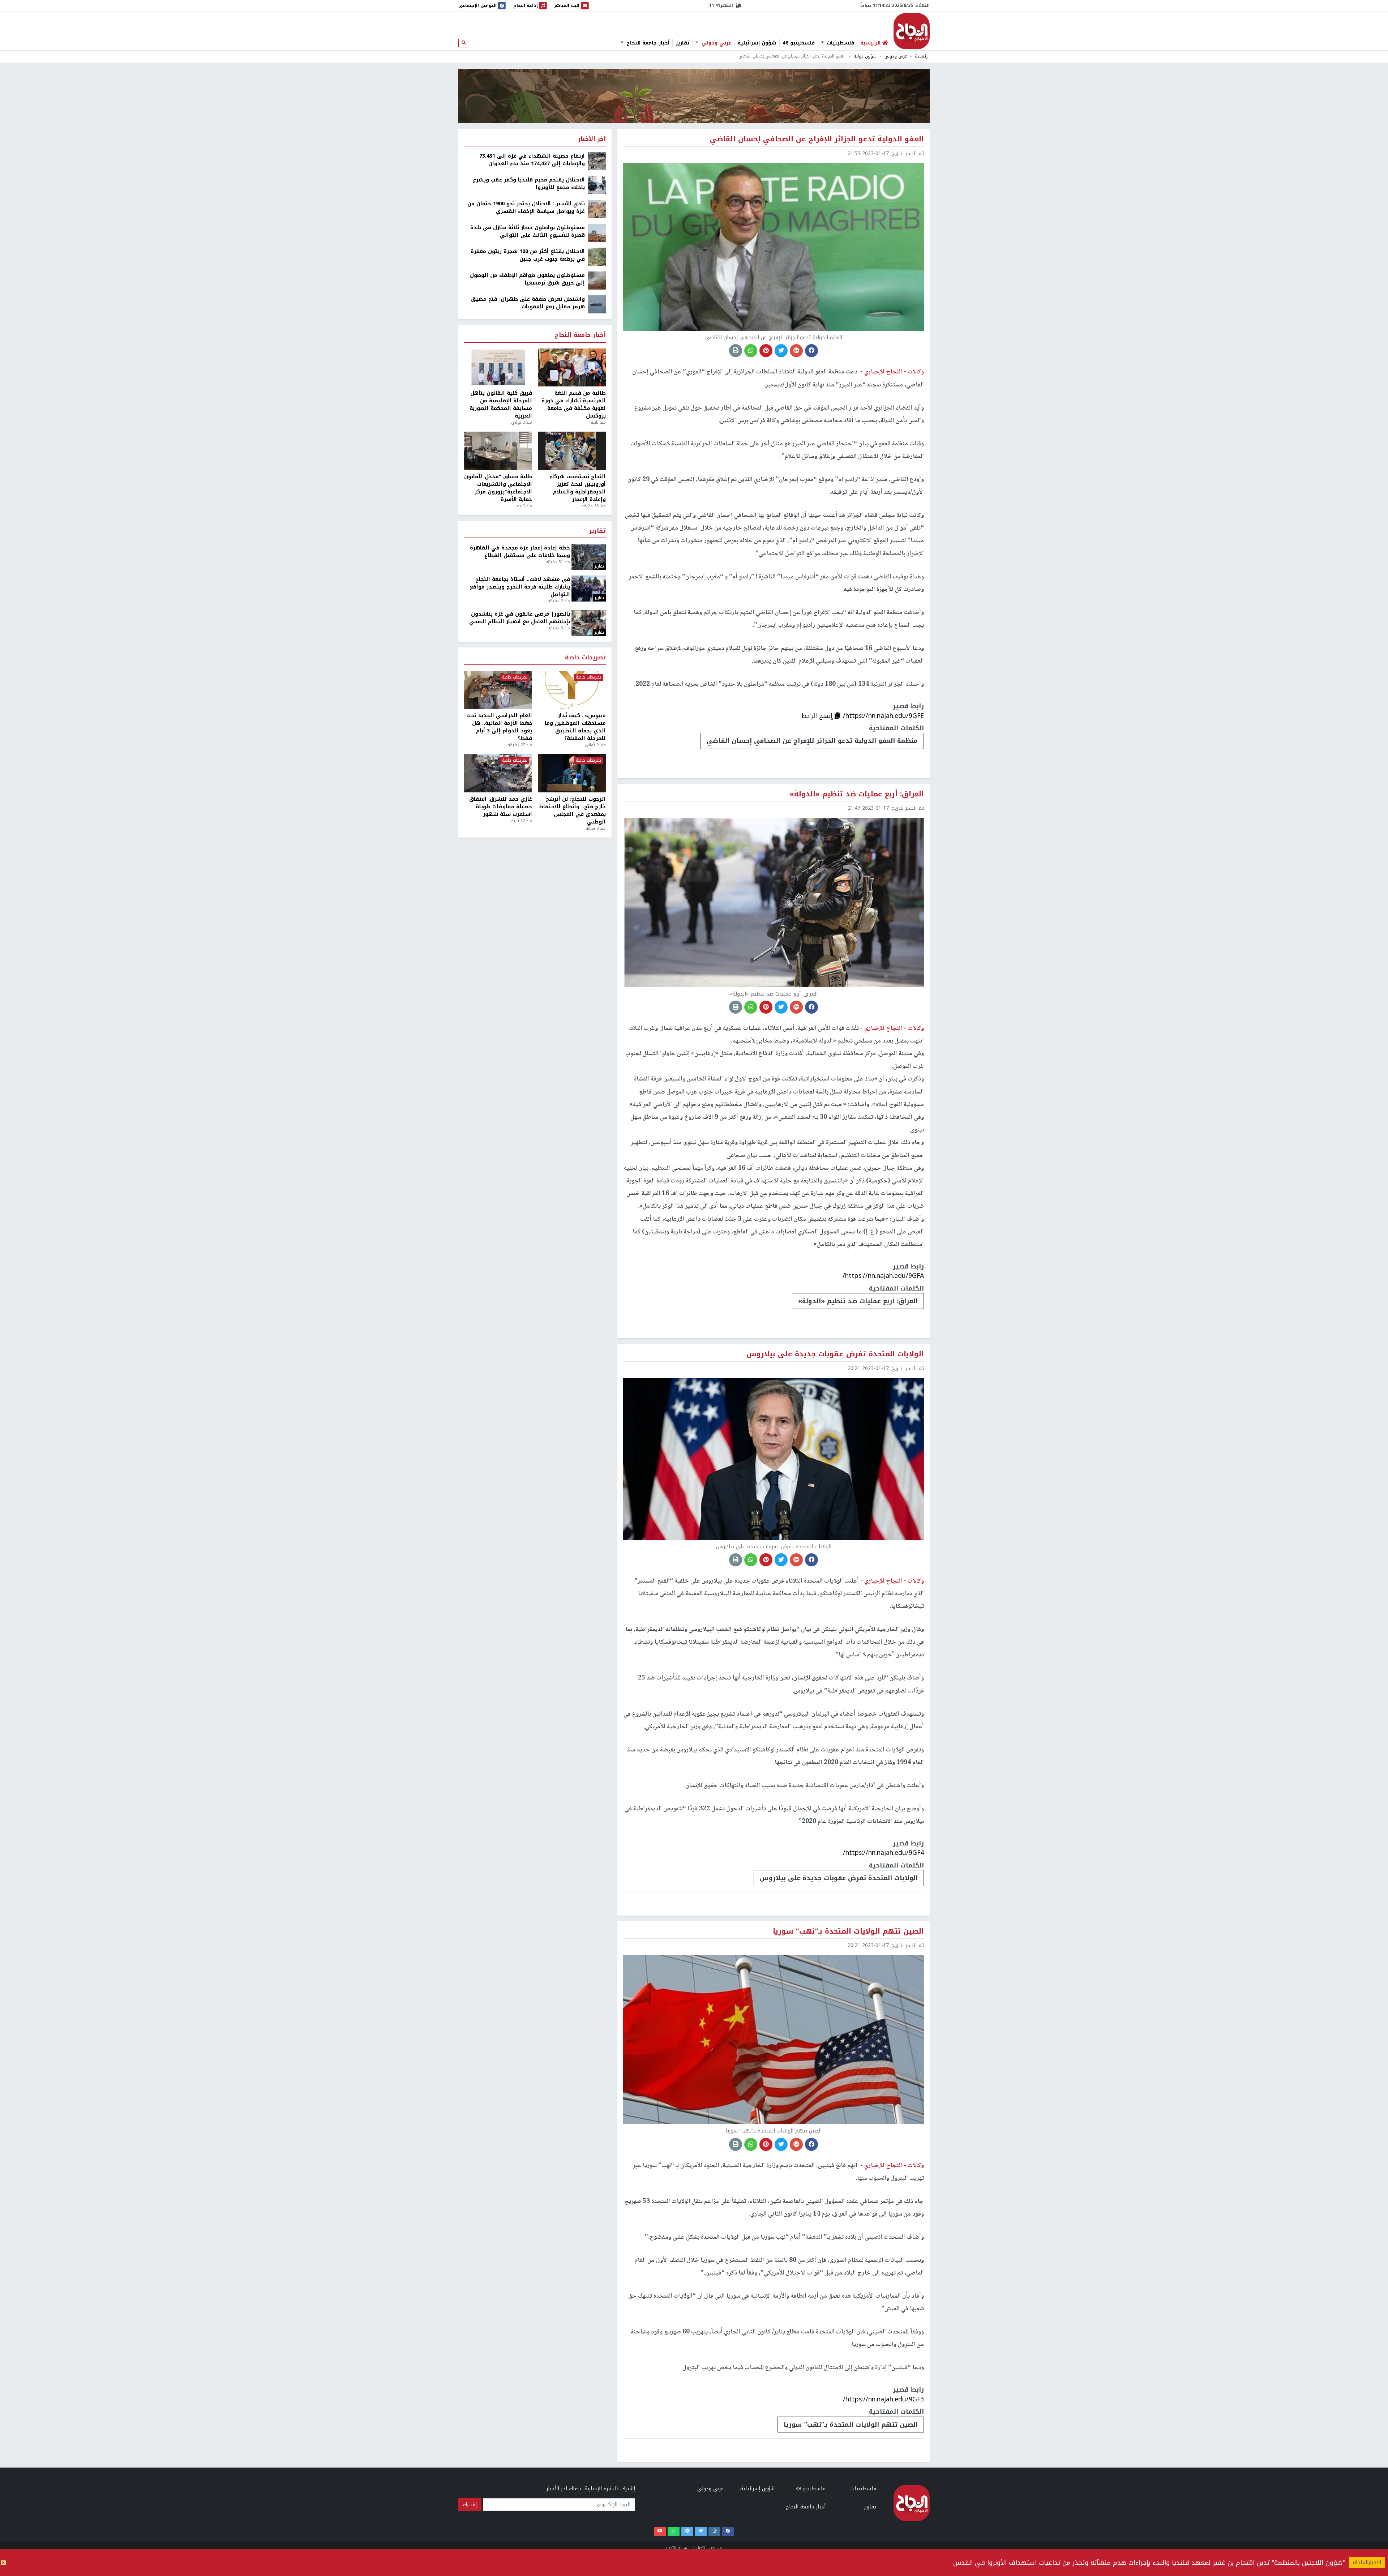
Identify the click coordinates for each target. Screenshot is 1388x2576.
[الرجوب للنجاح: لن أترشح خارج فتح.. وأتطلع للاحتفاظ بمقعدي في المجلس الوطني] (572, 773)
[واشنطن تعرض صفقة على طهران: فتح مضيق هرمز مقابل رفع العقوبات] (597, 304)
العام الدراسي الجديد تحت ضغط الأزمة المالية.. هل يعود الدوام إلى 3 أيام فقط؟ (499, 727)
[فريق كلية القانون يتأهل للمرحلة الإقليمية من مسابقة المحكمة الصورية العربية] (498, 368)
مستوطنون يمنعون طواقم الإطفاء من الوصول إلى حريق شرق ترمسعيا (527, 279)
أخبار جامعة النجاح (647, 43)
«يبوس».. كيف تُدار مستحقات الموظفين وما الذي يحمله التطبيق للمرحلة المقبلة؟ (575, 727)
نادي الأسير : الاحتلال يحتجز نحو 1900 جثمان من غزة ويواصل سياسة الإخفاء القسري (526, 207)
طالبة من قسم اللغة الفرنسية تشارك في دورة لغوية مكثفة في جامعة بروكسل (574, 405)
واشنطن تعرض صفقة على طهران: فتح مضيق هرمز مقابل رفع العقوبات (528, 303)
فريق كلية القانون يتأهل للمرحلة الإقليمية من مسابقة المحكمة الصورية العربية (501, 405)
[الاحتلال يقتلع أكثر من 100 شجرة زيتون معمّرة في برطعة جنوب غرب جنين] (597, 256)
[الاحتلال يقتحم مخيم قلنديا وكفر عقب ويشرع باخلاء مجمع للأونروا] (597, 185)
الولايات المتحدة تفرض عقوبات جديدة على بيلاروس (839, 1878)
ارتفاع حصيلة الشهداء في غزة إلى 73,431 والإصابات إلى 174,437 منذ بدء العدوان (532, 160)
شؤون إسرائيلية (757, 43)
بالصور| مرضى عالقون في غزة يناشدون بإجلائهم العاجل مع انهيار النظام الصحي (520, 618)
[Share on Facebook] (811, 351)
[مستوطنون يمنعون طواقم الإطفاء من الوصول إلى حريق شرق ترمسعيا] (597, 280)
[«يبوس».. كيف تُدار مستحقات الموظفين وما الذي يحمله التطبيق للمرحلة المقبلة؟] (572, 690)
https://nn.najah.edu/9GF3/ (883, 2399)
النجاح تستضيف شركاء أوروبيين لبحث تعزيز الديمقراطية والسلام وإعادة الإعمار (578, 488)
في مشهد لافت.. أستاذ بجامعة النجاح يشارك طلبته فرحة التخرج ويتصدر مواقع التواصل (520, 587)
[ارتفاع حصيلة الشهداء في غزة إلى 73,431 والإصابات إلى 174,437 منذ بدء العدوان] (597, 161)
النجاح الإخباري (912, 31)
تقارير (682, 43)
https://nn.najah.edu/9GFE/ (883, 716)
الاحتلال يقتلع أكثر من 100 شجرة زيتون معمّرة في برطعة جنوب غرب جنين (528, 255)
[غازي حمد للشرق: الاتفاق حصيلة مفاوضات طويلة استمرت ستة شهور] (498, 773)
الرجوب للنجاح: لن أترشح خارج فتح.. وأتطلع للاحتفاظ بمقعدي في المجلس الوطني (572, 810)
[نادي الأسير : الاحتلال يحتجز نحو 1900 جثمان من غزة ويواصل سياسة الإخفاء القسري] (597, 209)
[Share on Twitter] (781, 351)
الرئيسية (922, 56)
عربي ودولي (716, 43)
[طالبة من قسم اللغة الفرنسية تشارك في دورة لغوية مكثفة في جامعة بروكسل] (572, 368)
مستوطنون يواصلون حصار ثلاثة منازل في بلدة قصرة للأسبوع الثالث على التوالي (528, 231)
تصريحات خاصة (585, 658)
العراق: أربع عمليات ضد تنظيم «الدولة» (858, 1301)
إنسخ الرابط (818, 716)
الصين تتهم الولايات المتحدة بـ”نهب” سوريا (851, 2425)
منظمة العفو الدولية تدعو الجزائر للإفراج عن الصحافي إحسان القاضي (812, 741)
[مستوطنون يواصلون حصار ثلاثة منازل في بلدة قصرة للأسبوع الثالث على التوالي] (597, 233)
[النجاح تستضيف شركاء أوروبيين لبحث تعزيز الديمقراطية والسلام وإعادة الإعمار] (572, 451)
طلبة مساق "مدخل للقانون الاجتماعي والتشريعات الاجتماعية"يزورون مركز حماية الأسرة (498, 488)
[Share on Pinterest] (766, 351)
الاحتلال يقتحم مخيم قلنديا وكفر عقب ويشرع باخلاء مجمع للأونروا (529, 184)
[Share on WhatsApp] (751, 351)
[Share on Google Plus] (796, 351)
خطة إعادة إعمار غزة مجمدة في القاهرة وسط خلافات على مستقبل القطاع (520, 552)
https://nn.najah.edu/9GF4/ (883, 1853)
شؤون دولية (865, 56)
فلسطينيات (839, 43)
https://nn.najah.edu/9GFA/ (883, 1276)
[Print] (736, 351)
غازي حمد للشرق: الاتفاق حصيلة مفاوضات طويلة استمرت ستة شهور (501, 807)
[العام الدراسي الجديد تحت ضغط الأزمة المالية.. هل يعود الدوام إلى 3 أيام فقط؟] (498, 690)
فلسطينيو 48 (799, 43)
